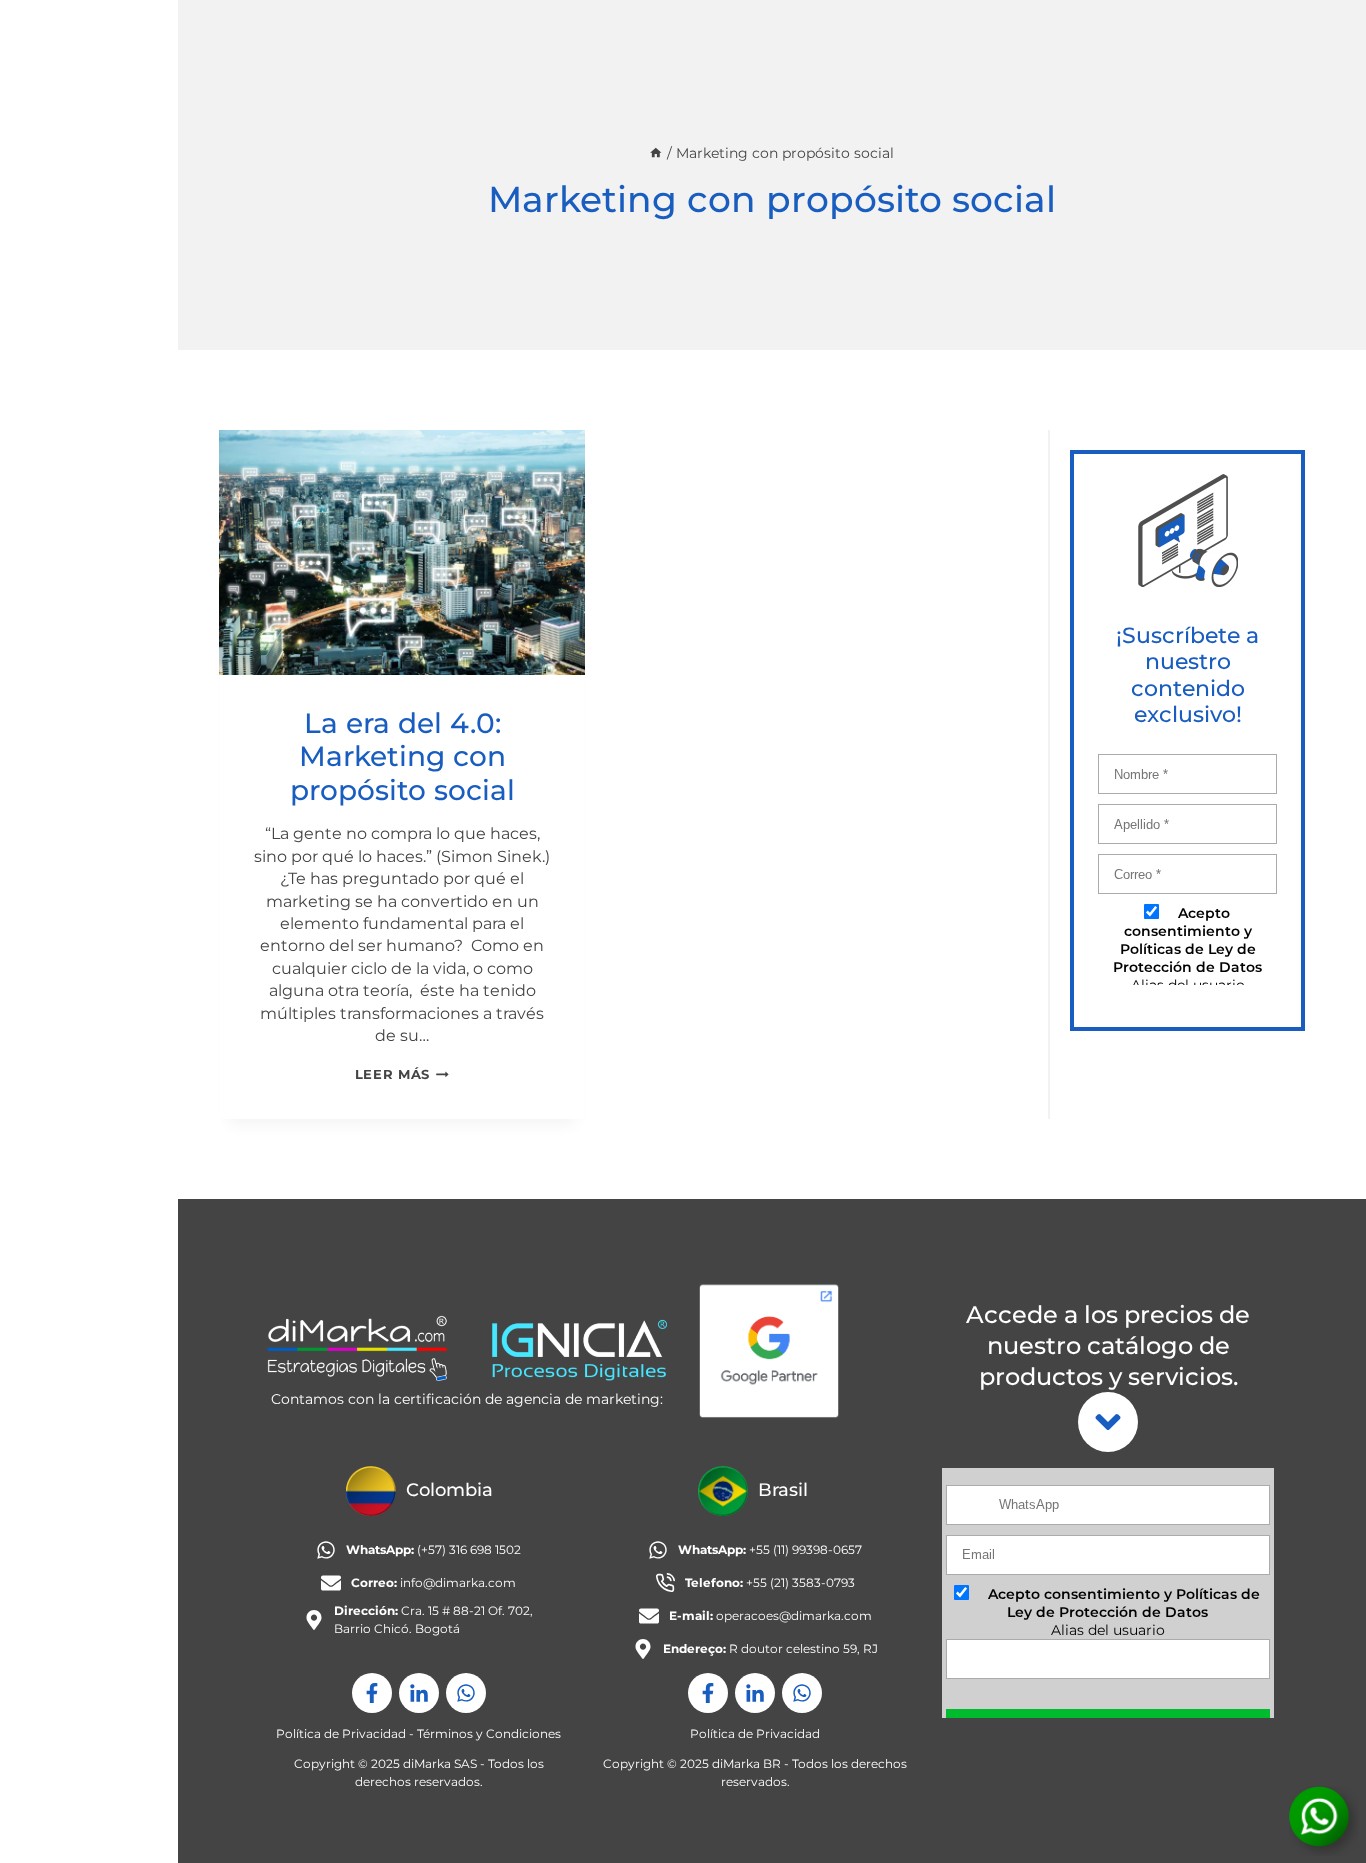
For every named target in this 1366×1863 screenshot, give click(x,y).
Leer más (402, 1074)
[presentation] (402, 552)
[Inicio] (656, 153)
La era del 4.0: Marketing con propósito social (402, 756)
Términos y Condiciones (489, 1733)
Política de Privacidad (341, 1733)
